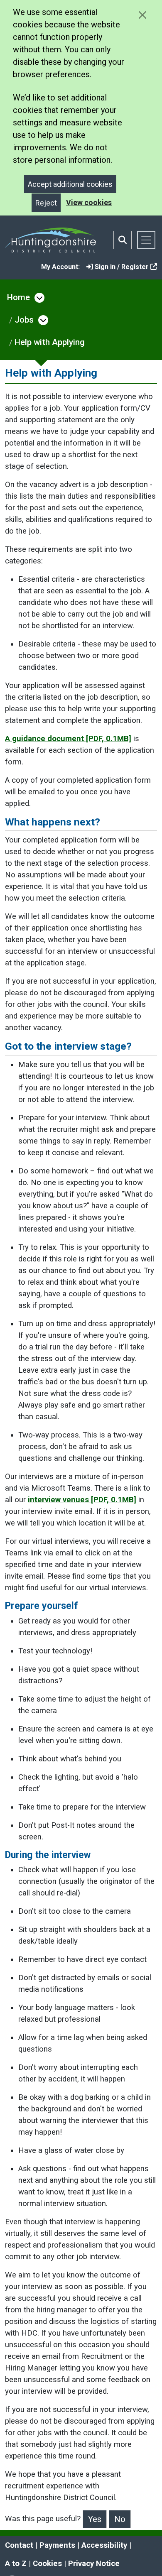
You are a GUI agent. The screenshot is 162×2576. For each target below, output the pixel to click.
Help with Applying (50, 342)
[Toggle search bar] (123, 240)
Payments (57, 2545)
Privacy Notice (94, 2564)
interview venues (82, 1500)
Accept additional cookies (70, 184)
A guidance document (68, 739)
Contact (19, 2545)
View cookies (89, 202)
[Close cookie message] (142, 15)
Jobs (24, 320)
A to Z (16, 2564)
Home (18, 297)
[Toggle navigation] (146, 240)
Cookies (47, 2564)
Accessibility (104, 2545)
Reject (46, 203)
